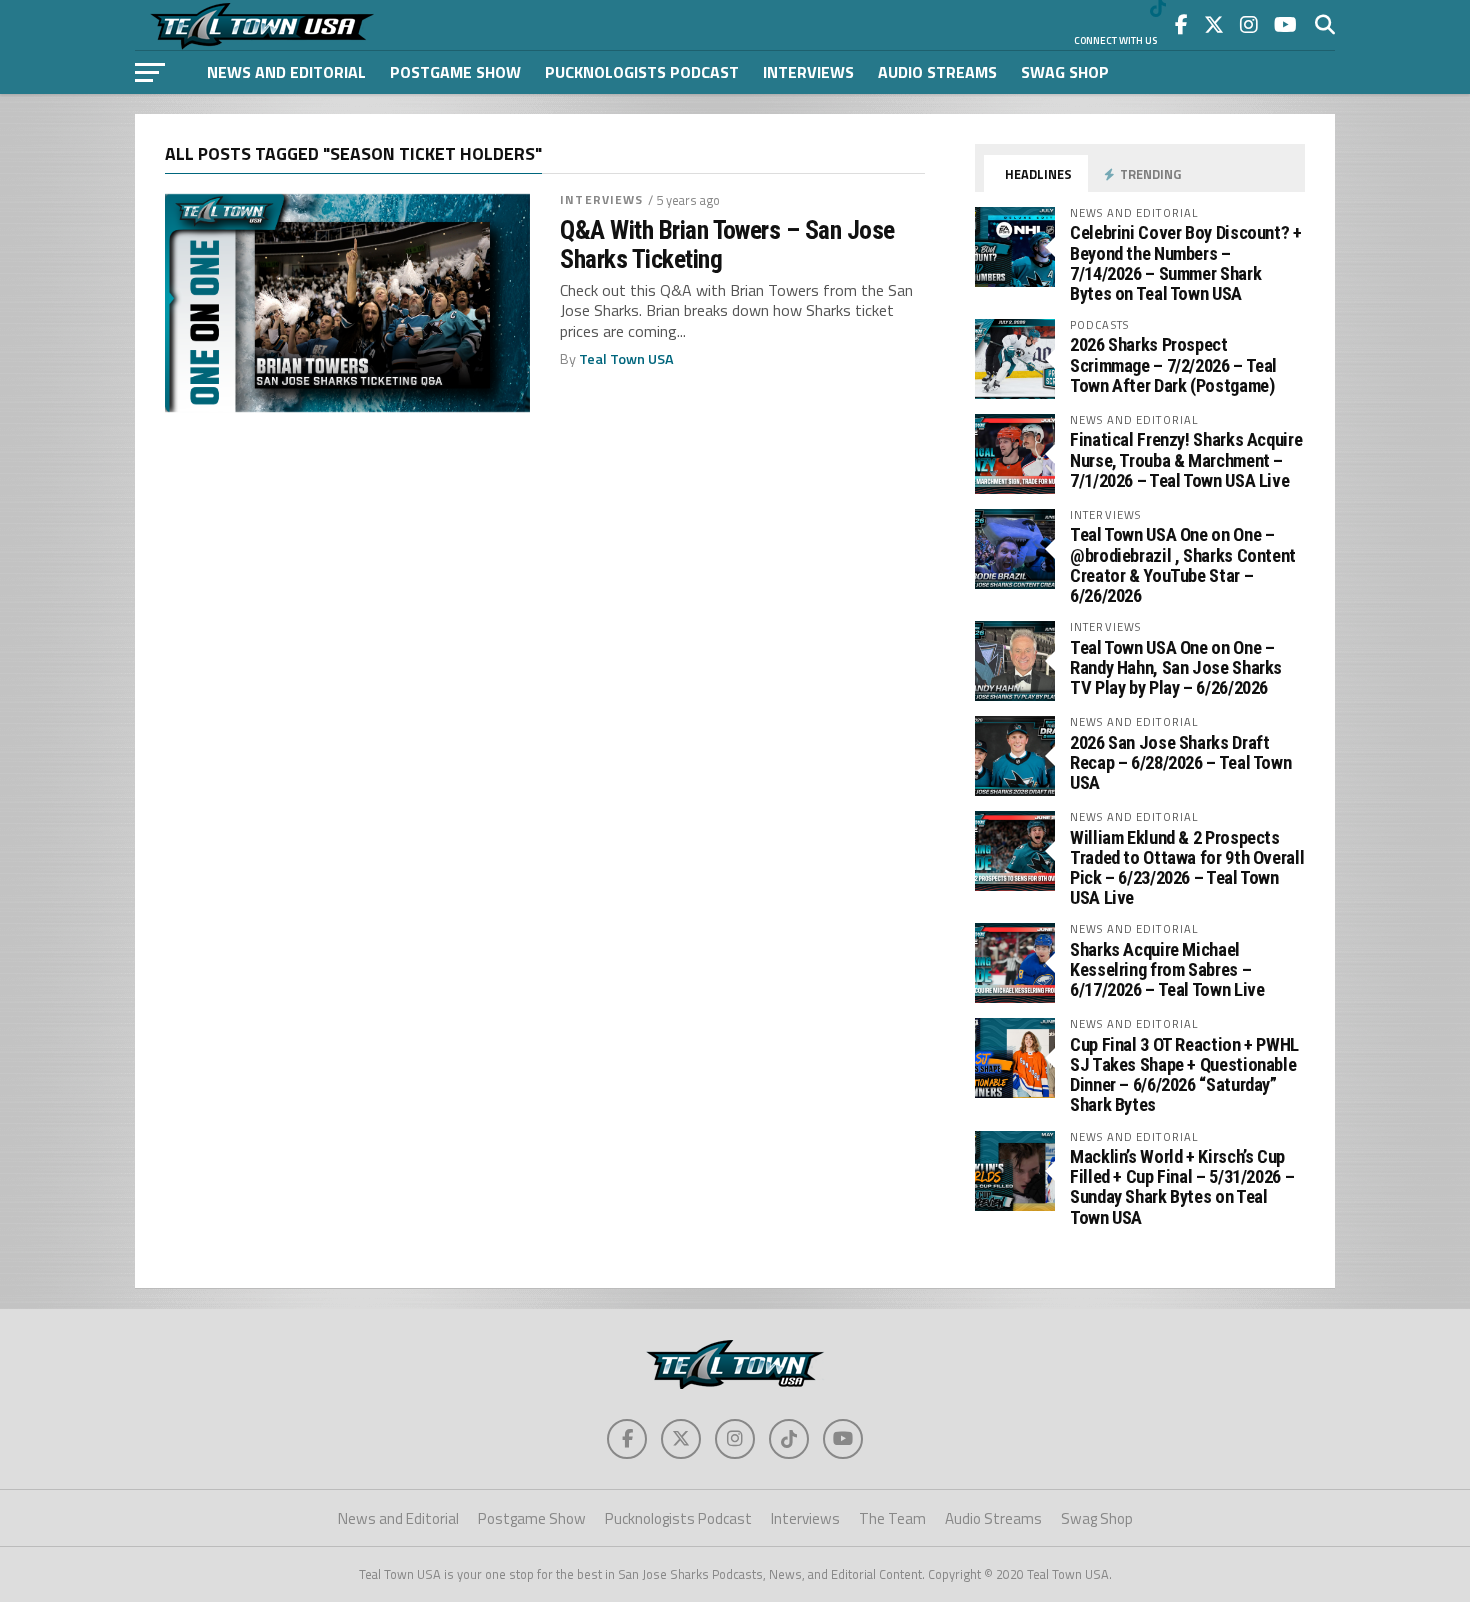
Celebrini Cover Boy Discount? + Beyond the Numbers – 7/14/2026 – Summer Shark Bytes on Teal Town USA (1186, 263)
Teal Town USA (626, 359)
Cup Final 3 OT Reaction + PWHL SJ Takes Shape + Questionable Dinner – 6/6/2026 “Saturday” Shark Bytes (1184, 1075)
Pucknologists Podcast (642, 72)
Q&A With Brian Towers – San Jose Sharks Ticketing (727, 244)
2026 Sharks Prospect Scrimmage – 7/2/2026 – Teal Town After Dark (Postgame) (1173, 364)
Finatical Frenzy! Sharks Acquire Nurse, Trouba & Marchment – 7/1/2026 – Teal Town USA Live (1186, 459)
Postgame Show (455, 72)
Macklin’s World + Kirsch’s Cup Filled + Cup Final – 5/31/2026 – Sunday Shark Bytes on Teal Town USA (1182, 1187)
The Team (892, 1518)
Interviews (808, 72)
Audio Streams (937, 72)
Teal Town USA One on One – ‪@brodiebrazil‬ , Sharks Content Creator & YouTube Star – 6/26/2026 (1183, 565)
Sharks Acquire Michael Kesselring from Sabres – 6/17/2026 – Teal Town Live (1167, 969)
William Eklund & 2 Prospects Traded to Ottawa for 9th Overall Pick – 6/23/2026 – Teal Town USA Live (1187, 868)
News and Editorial (286, 72)
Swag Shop (1065, 72)
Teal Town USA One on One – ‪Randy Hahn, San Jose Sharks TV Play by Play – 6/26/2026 (1176, 667)
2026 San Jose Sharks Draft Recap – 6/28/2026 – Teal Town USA (1180, 762)
